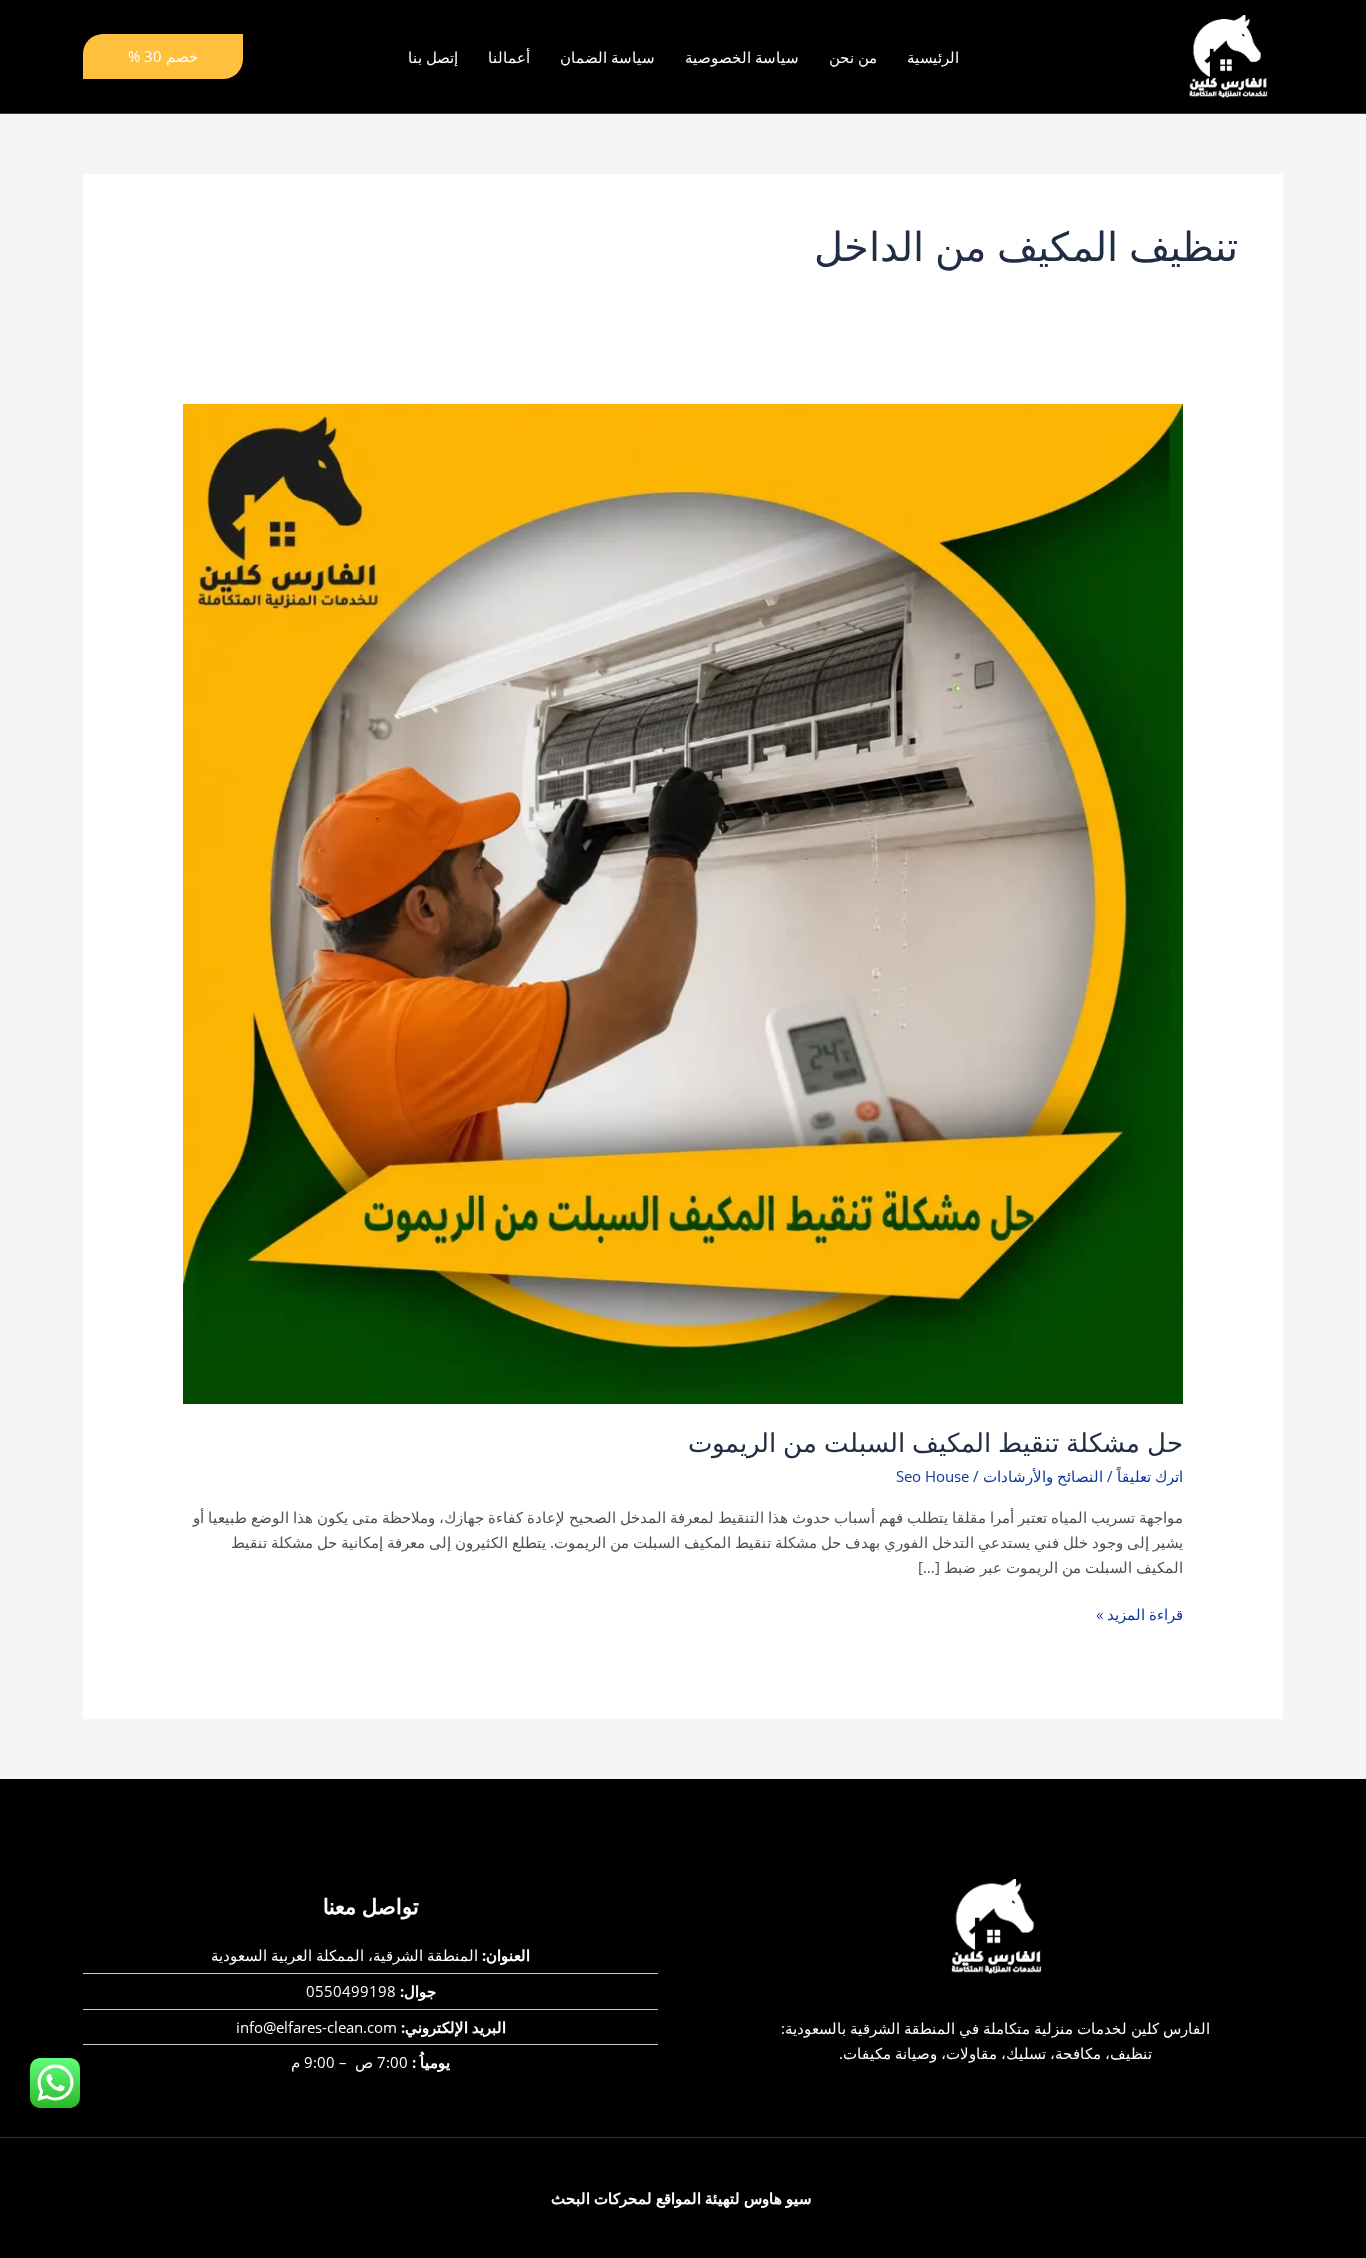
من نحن (853, 57)
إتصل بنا (433, 57)
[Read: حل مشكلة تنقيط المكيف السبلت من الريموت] (683, 902)
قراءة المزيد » (1139, 1613)
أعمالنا (509, 57)
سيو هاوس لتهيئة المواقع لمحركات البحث (681, 2198)
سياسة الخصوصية (742, 57)
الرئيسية (933, 57)
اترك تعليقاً (1150, 1476)
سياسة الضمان (607, 57)
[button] (163, 56)
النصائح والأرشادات (1043, 1476)
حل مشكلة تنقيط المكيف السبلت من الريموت (935, 1443)
